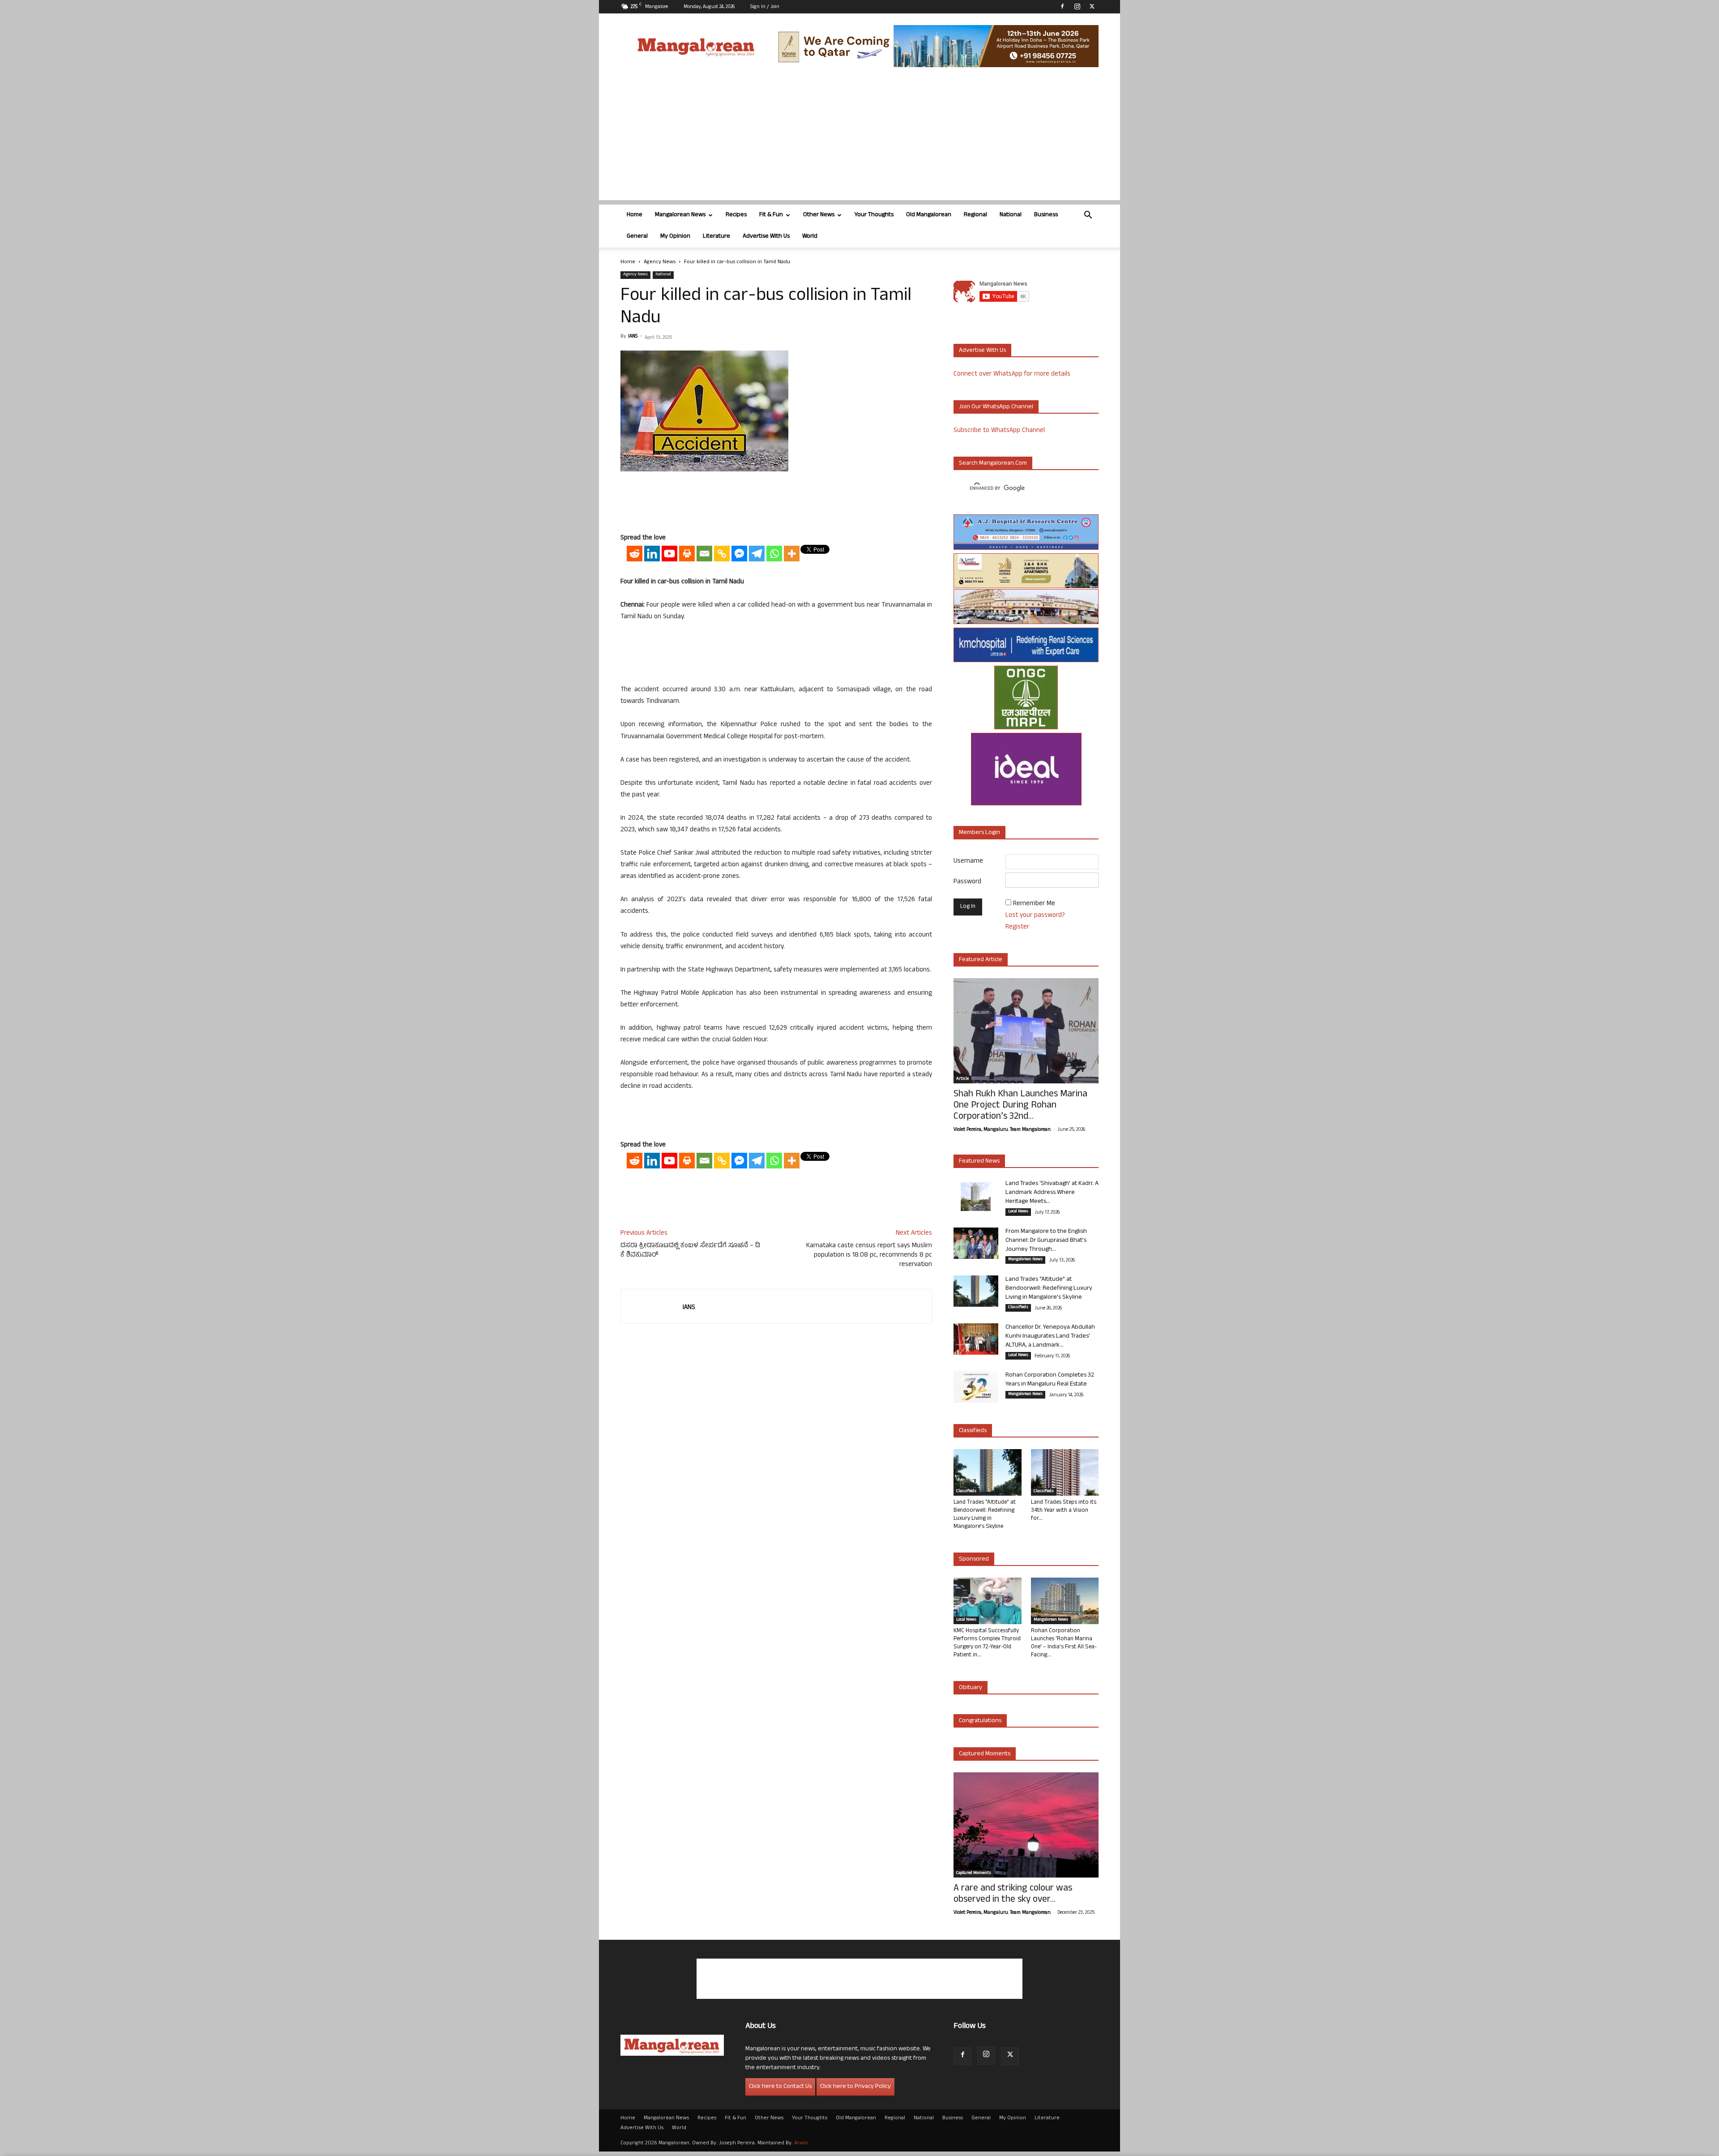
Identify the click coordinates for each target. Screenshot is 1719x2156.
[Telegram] (757, 554)
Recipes (736, 215)
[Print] (687, 554)
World (810, 237)
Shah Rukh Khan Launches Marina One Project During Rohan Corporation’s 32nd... (1020, 1106)
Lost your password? (1035, 916)
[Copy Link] (722, 554)
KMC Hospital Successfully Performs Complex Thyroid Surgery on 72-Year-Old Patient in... (987, 1643)
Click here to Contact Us (780, 2087)
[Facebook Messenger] (739, 554)
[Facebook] (1062, 6)
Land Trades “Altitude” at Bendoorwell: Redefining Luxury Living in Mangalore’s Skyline (1049, 1289)
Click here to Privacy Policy (855, 2087)
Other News (819, 215)
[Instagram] (1077, 6)
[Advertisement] (859, 137)
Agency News (660, 262)
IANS (633, 337)
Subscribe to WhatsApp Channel (999, 431)
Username (968, 862)
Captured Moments (985, 1754)
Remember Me (1034, 904)
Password (967, 882)
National (1011, 215)
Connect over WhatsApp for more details (1012, 374)
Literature (716, 237)
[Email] (704, 554)
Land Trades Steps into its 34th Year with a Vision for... (1064, 1511)
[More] (792, 554)
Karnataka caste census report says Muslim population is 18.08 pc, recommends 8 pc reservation (869, 1256)
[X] (1092, 6)
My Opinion (675, 237)
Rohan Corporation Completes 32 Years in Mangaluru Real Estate (1050, 1380)
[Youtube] (669, 554)
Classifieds (1018, 1308)
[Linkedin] (652, 554)
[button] (1088, 216)
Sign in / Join (765, 7)
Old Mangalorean (929, 215)
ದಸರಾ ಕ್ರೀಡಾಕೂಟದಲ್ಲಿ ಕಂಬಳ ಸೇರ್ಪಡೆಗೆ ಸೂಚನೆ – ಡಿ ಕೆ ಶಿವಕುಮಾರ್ (690, 1251)
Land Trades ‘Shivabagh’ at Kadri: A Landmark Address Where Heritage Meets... (1052, 1193)
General (637, 237)
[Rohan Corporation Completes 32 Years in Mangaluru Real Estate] (976, 1387)
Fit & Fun (771, 215)
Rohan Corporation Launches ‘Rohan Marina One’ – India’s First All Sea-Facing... (1064, 1643)
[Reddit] (635, 554)
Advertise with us (982, 351)
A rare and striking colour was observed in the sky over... (1013, 1895)
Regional (975, 215)
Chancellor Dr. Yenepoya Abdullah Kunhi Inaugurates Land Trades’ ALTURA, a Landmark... (1050, 1337)
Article (962, 1079)
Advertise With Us (766, 237)
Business (1046, 215)
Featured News (979, 1161)
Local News (1018, 1212)
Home (635, 215)
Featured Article (981, 960)
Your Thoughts (874, 215)
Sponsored (974, 1559)
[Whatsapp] (774, 554)
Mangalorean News (680, 215)
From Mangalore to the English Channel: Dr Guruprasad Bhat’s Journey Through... (1046, 1241)
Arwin (801, 2143)
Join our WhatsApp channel (996, 407)
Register (1017, 927)
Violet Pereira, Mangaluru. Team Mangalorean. (1002, 1130)
